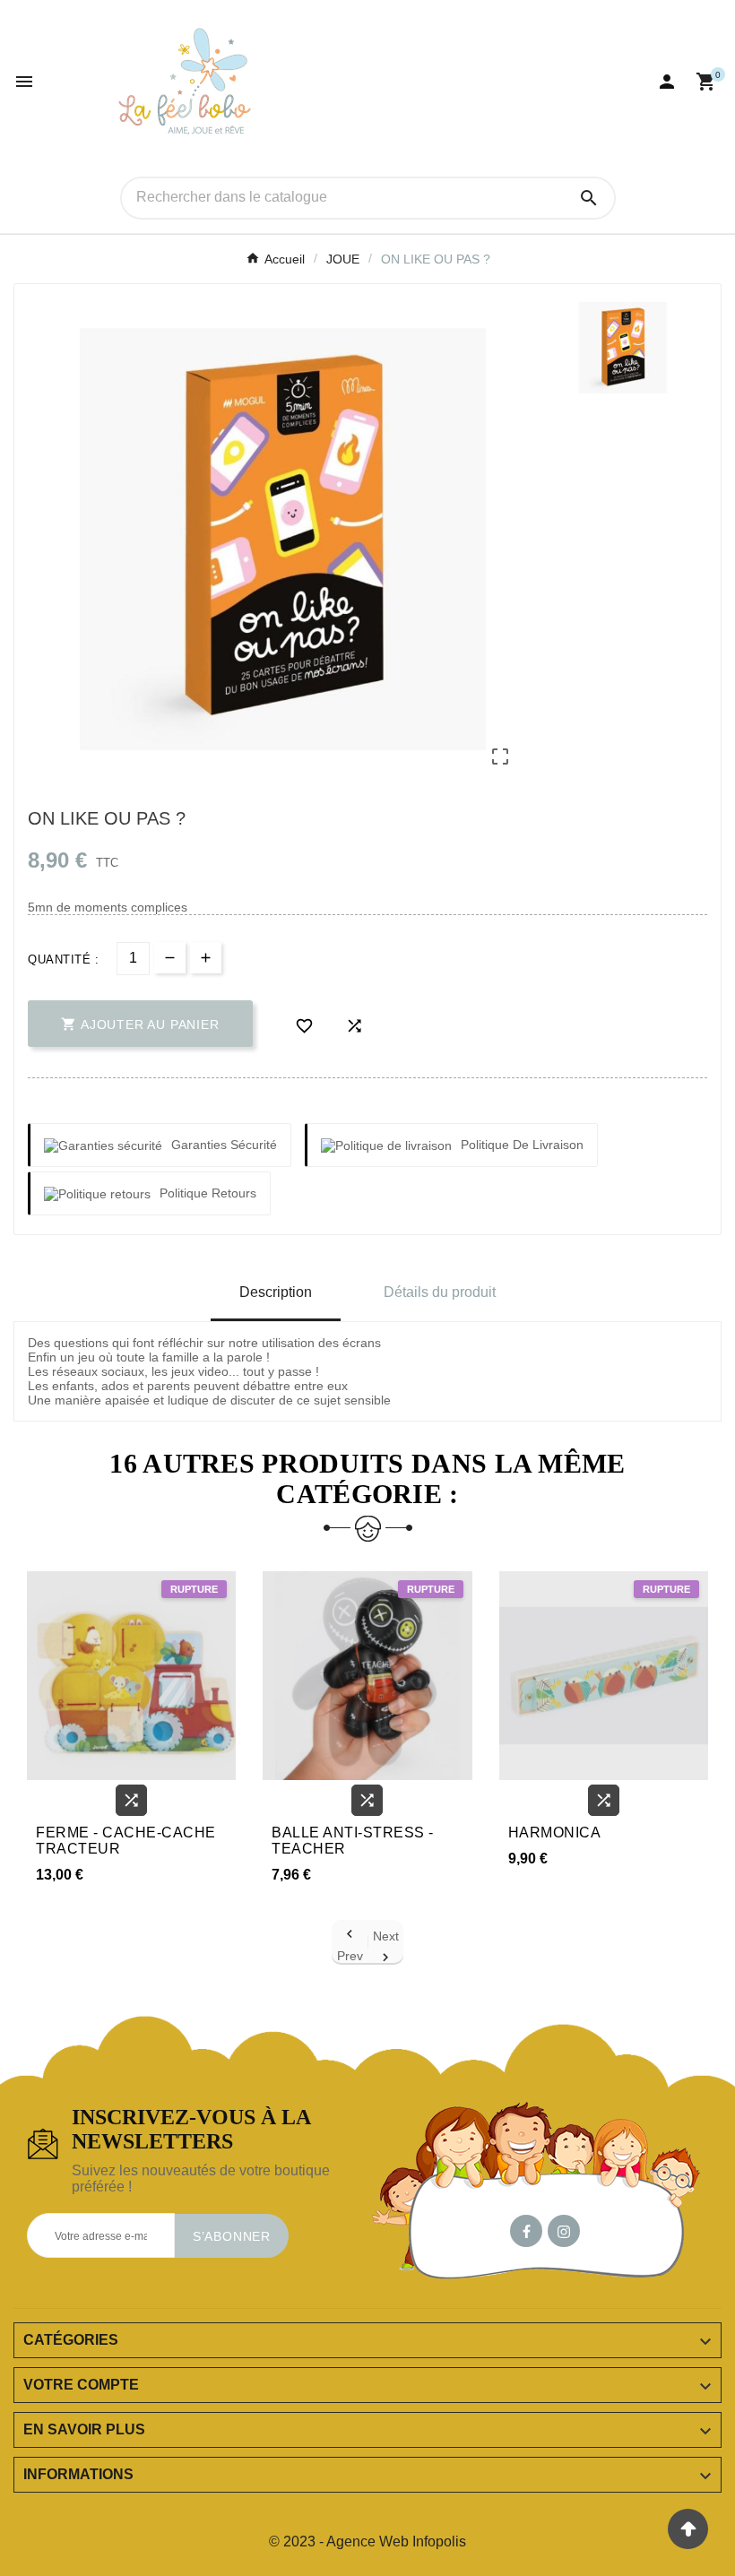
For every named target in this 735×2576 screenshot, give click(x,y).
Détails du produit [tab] (440, 1292)
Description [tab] (276, 1292)
